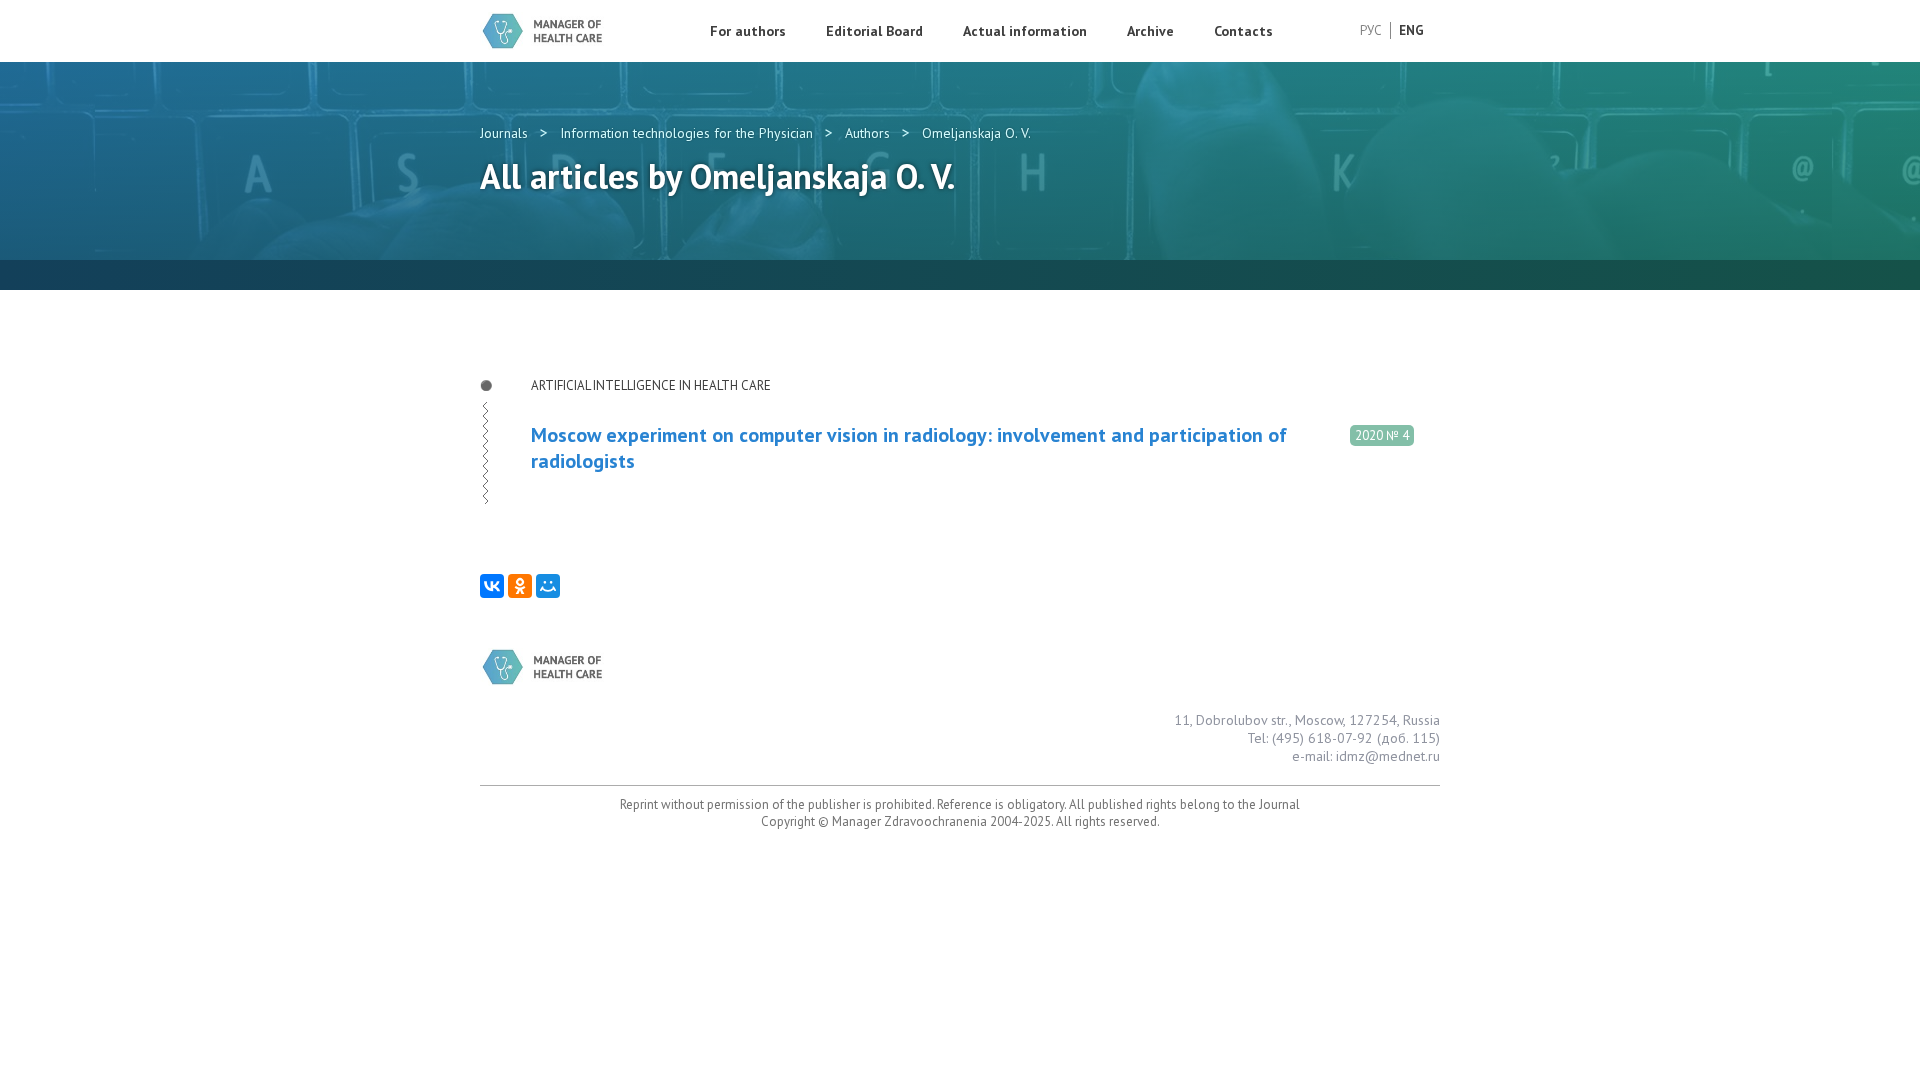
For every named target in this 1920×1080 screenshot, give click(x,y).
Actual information (1025, 31)
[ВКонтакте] (492, 586)
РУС (1371, 30)
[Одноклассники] (520, 586)
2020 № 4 (1382, 435)
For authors (748, 31)
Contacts (1243, 31)
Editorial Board (874, 31)
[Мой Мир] (548, 586)
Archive (1150, 31)
